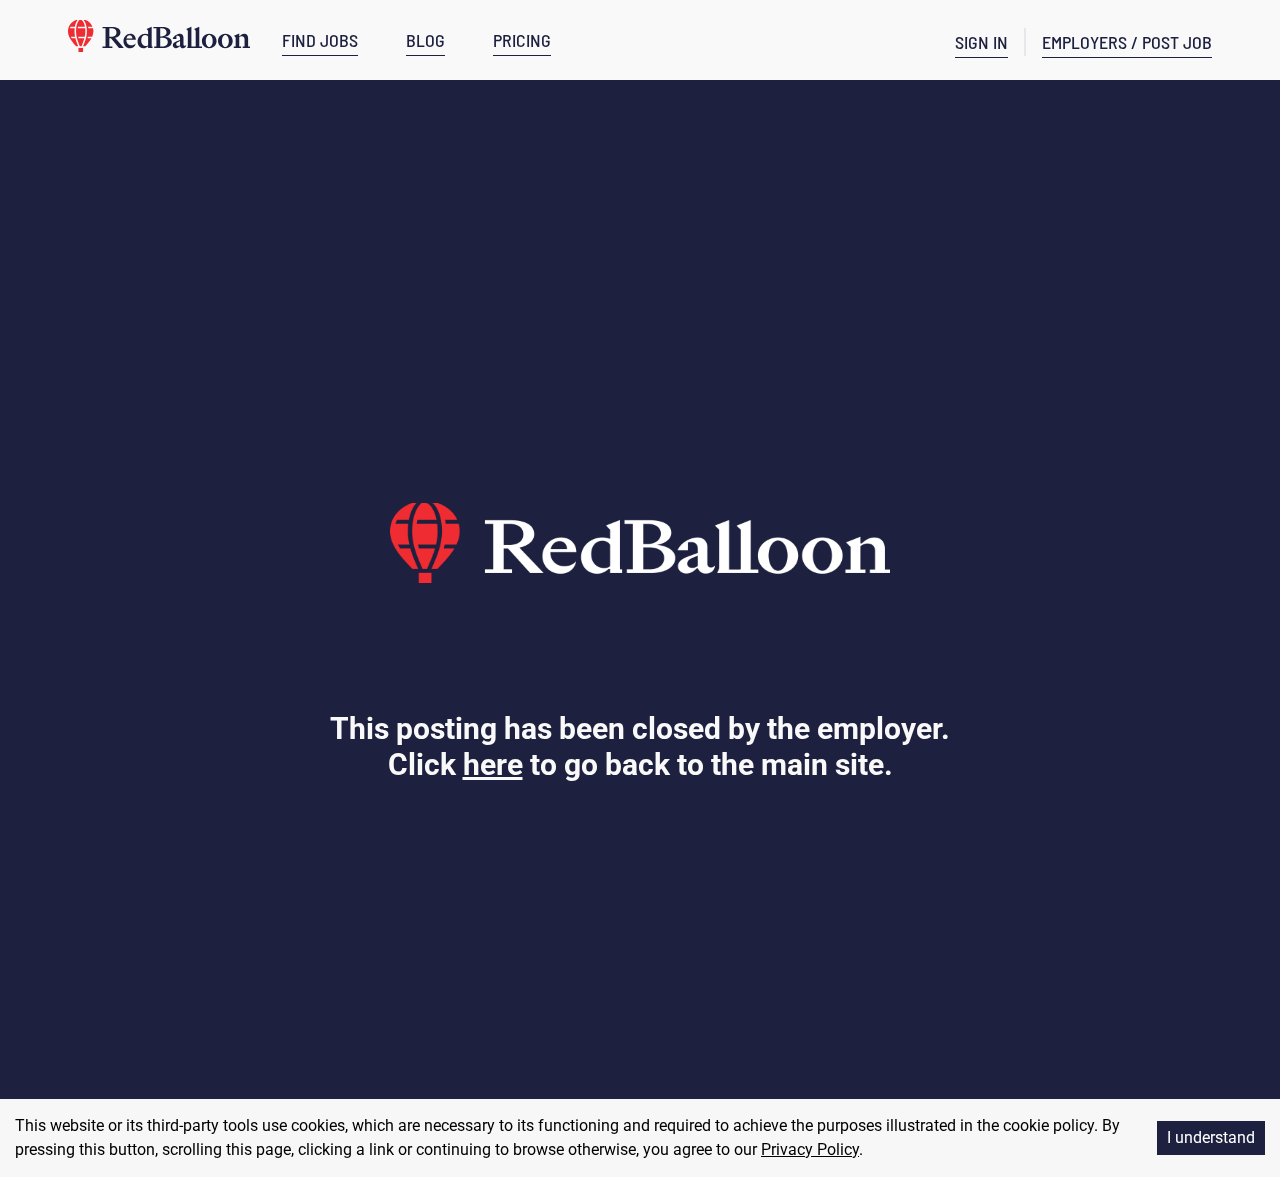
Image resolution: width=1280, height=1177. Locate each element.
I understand (1211, 1137)
